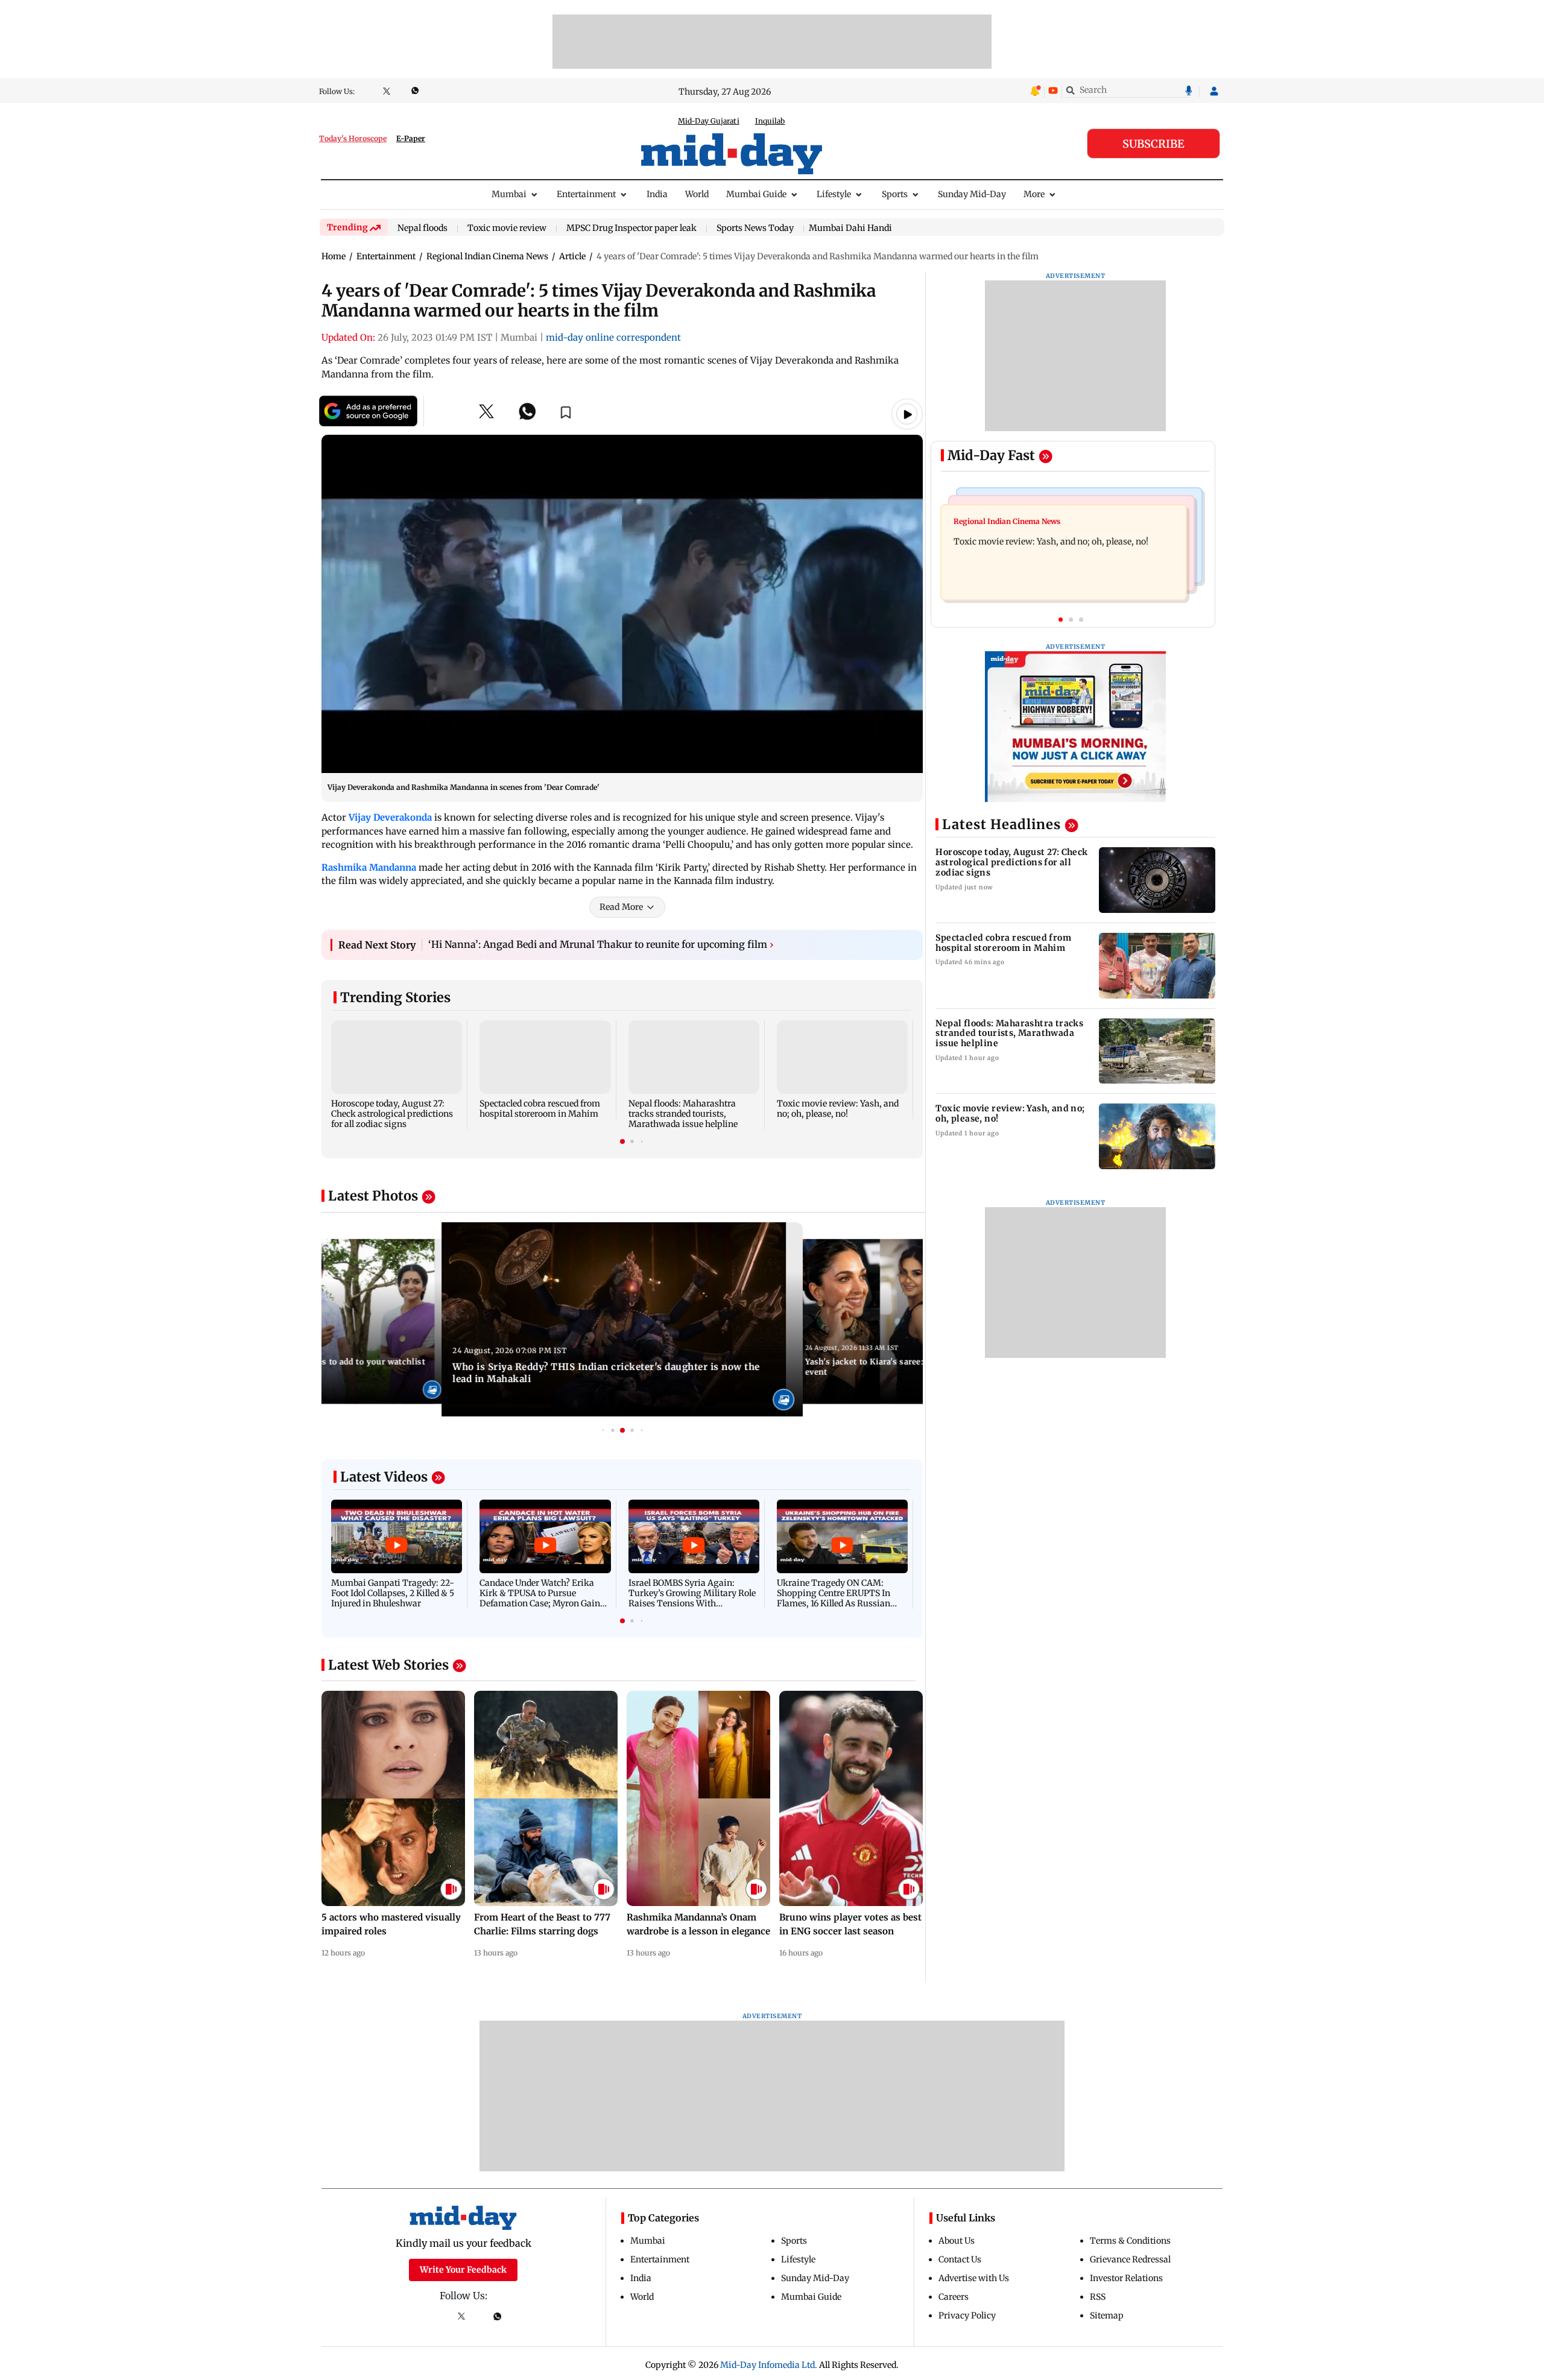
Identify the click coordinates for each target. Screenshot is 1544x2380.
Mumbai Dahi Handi (850, 228)
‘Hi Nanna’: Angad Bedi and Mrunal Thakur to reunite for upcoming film (601, 944)
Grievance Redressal (1130, 2259)
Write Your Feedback (463, 2270)
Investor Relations (1126, 2278)
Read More (621, 907)
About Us (957, 2241)
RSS (1098, 2297)
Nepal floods (422, 229)
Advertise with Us (974, 2278)
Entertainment (586, 194)
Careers (954, 2297)
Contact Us (960, 2259)
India (657, 194)
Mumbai (509, 194)
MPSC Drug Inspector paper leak (631, 229)
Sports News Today (755, 229)
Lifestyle (834, 194)
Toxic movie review (507, 229)
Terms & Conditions (1130, 2241)
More (1034, 194)
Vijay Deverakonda (390, 817)
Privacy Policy (967, 2315)
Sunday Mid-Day (972, 194)
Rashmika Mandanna (369, 867)
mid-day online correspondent (613, 337)
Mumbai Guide (756, 194)
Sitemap (1107, 2315)
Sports (895, 194)
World (697, 194)
